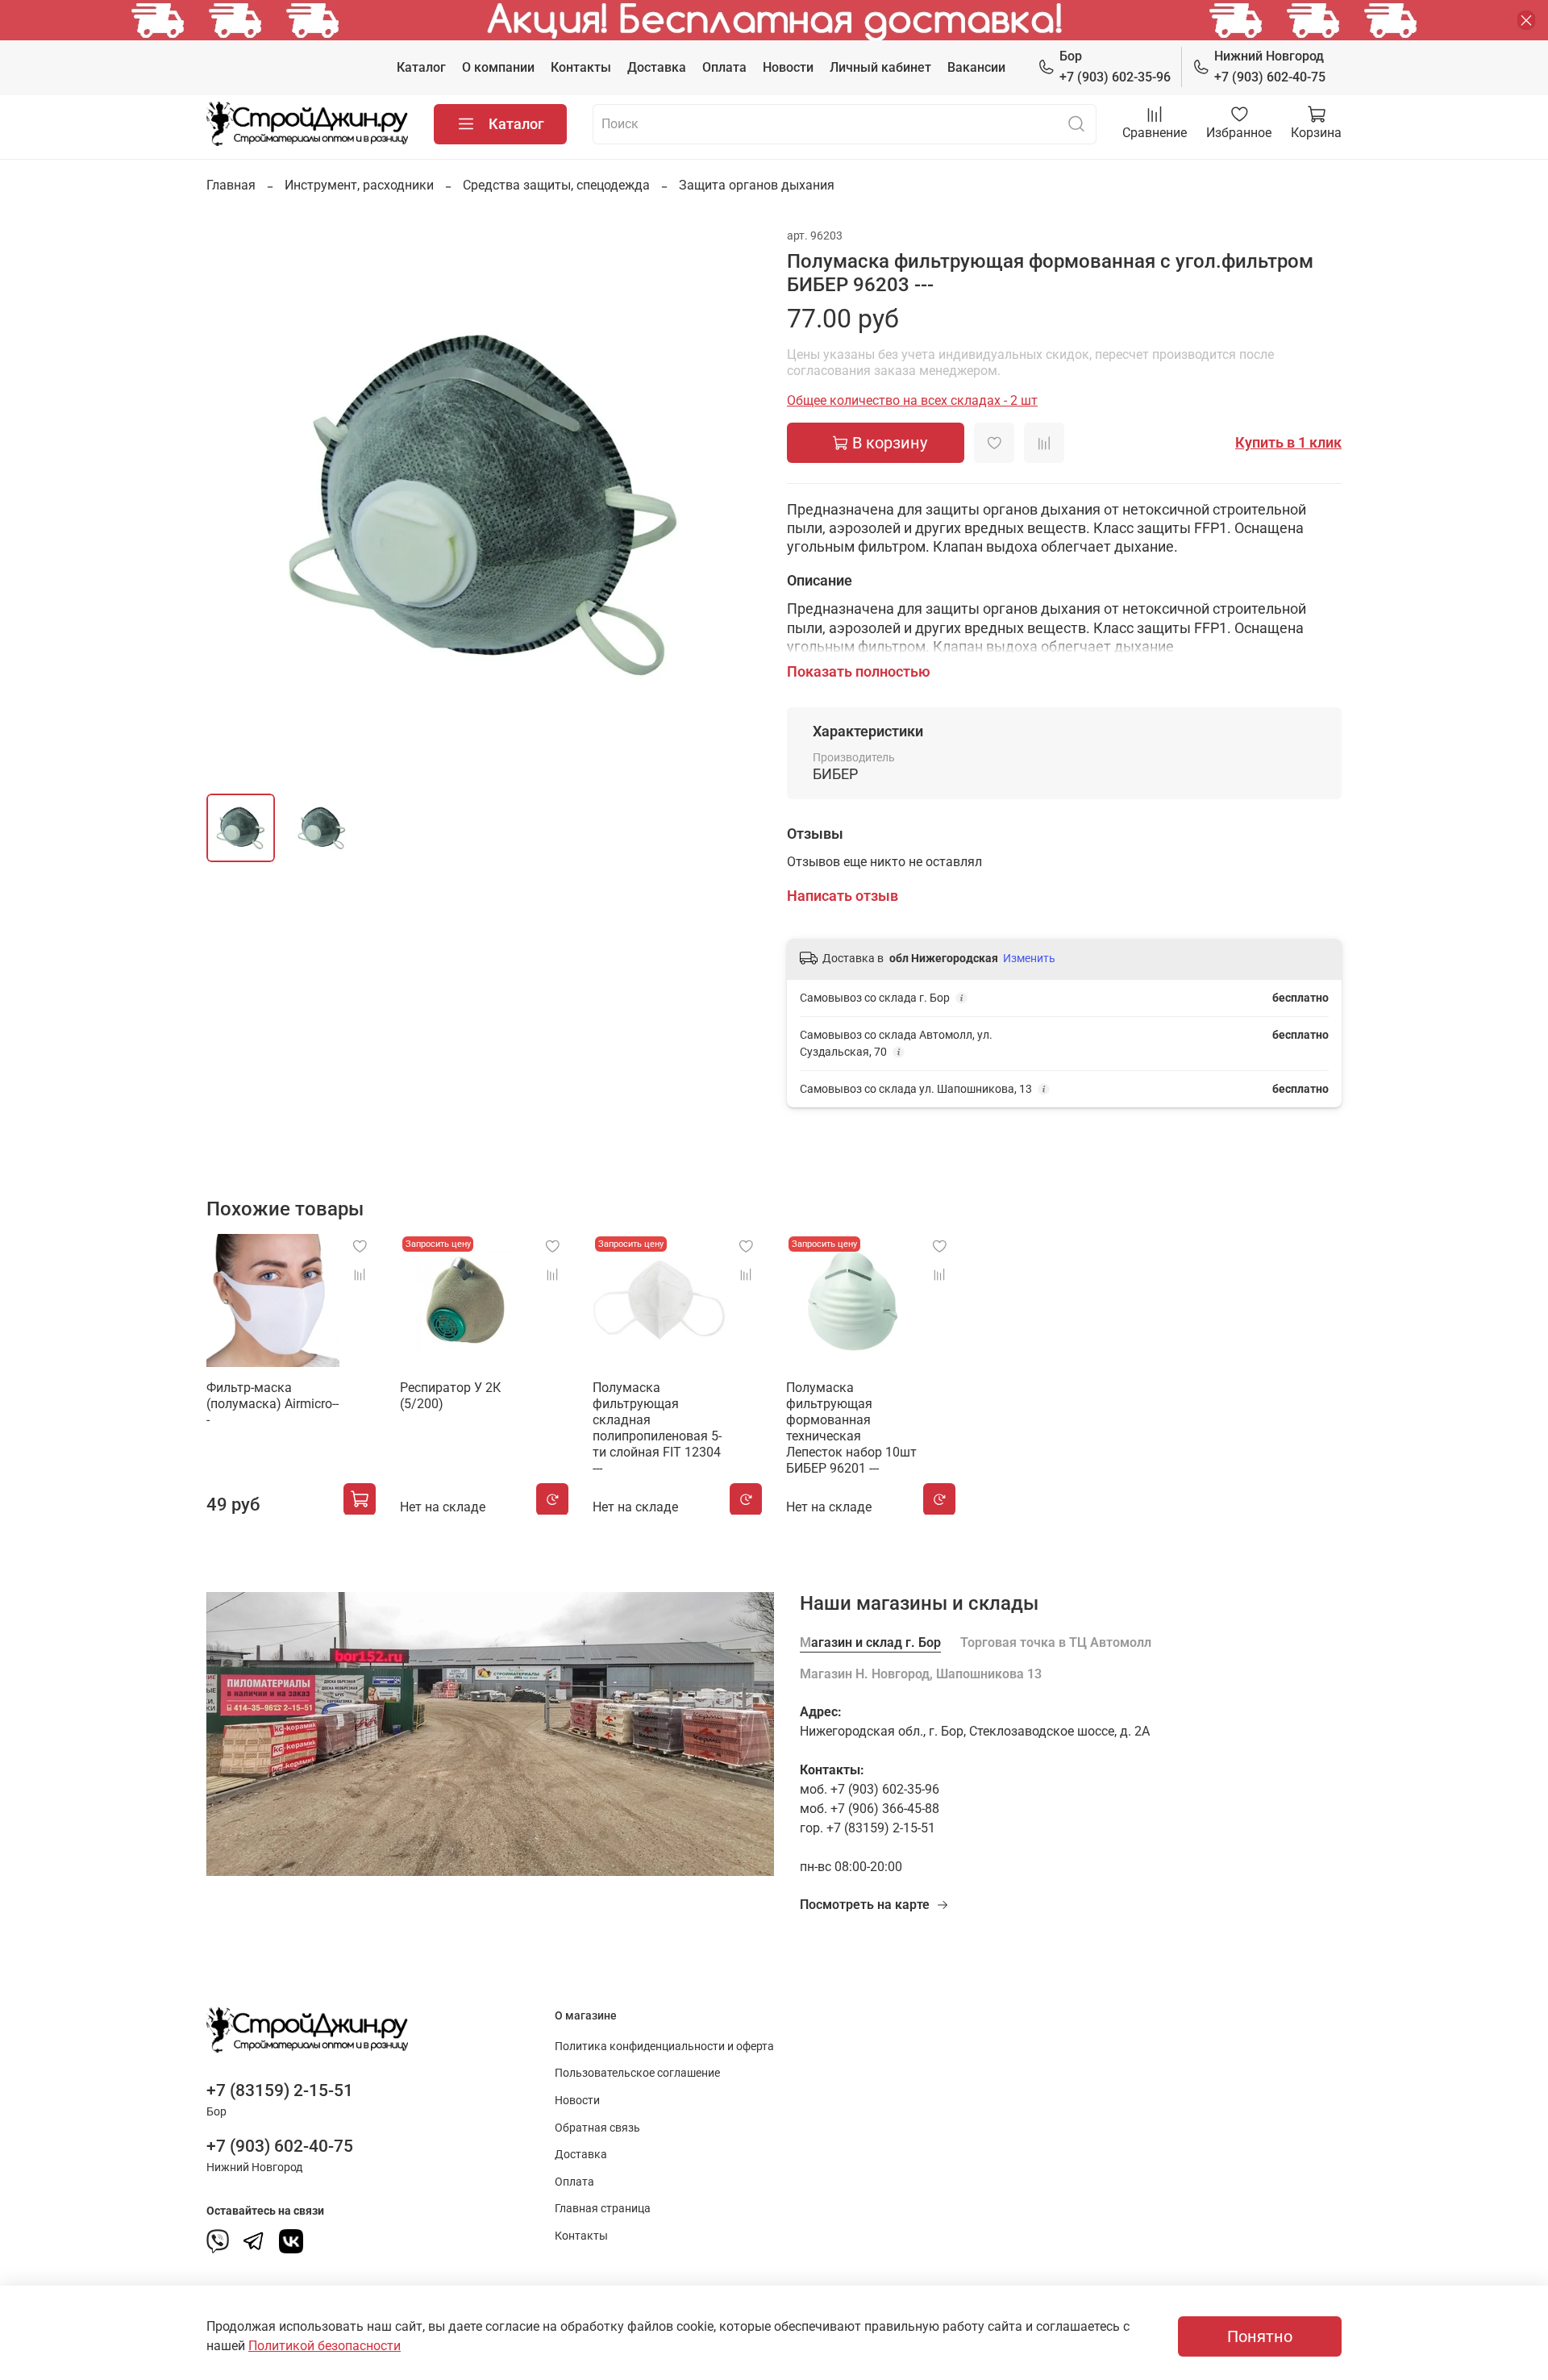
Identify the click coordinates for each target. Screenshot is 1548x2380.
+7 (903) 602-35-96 (1115, 67)
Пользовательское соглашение (637, 2073)
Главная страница (603, 2209)
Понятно (1260, 2336)
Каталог (421, 67)
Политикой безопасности (325, 2346)
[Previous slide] (232, 503)
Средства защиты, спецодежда (556, 185)
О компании (498, 67)
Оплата (724, 67)
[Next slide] (735, 503)
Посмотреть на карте (865, 1905)
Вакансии (976, 67)
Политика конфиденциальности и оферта (664, 2047)
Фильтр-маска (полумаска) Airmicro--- (273, 1403)
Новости (788, 67)
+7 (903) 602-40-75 (1270, 67)
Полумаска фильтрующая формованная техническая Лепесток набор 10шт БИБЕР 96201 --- (851, 1427)
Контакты (581, 67)
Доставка (657, 67)
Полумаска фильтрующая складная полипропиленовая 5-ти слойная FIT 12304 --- (657, 1427)
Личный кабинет (880, 67)
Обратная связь (597, 2128)
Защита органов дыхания (757, 185)
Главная (231, 185)
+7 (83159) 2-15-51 (280, 2090)
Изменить (1029, 958)
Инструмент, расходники (359, 185)
